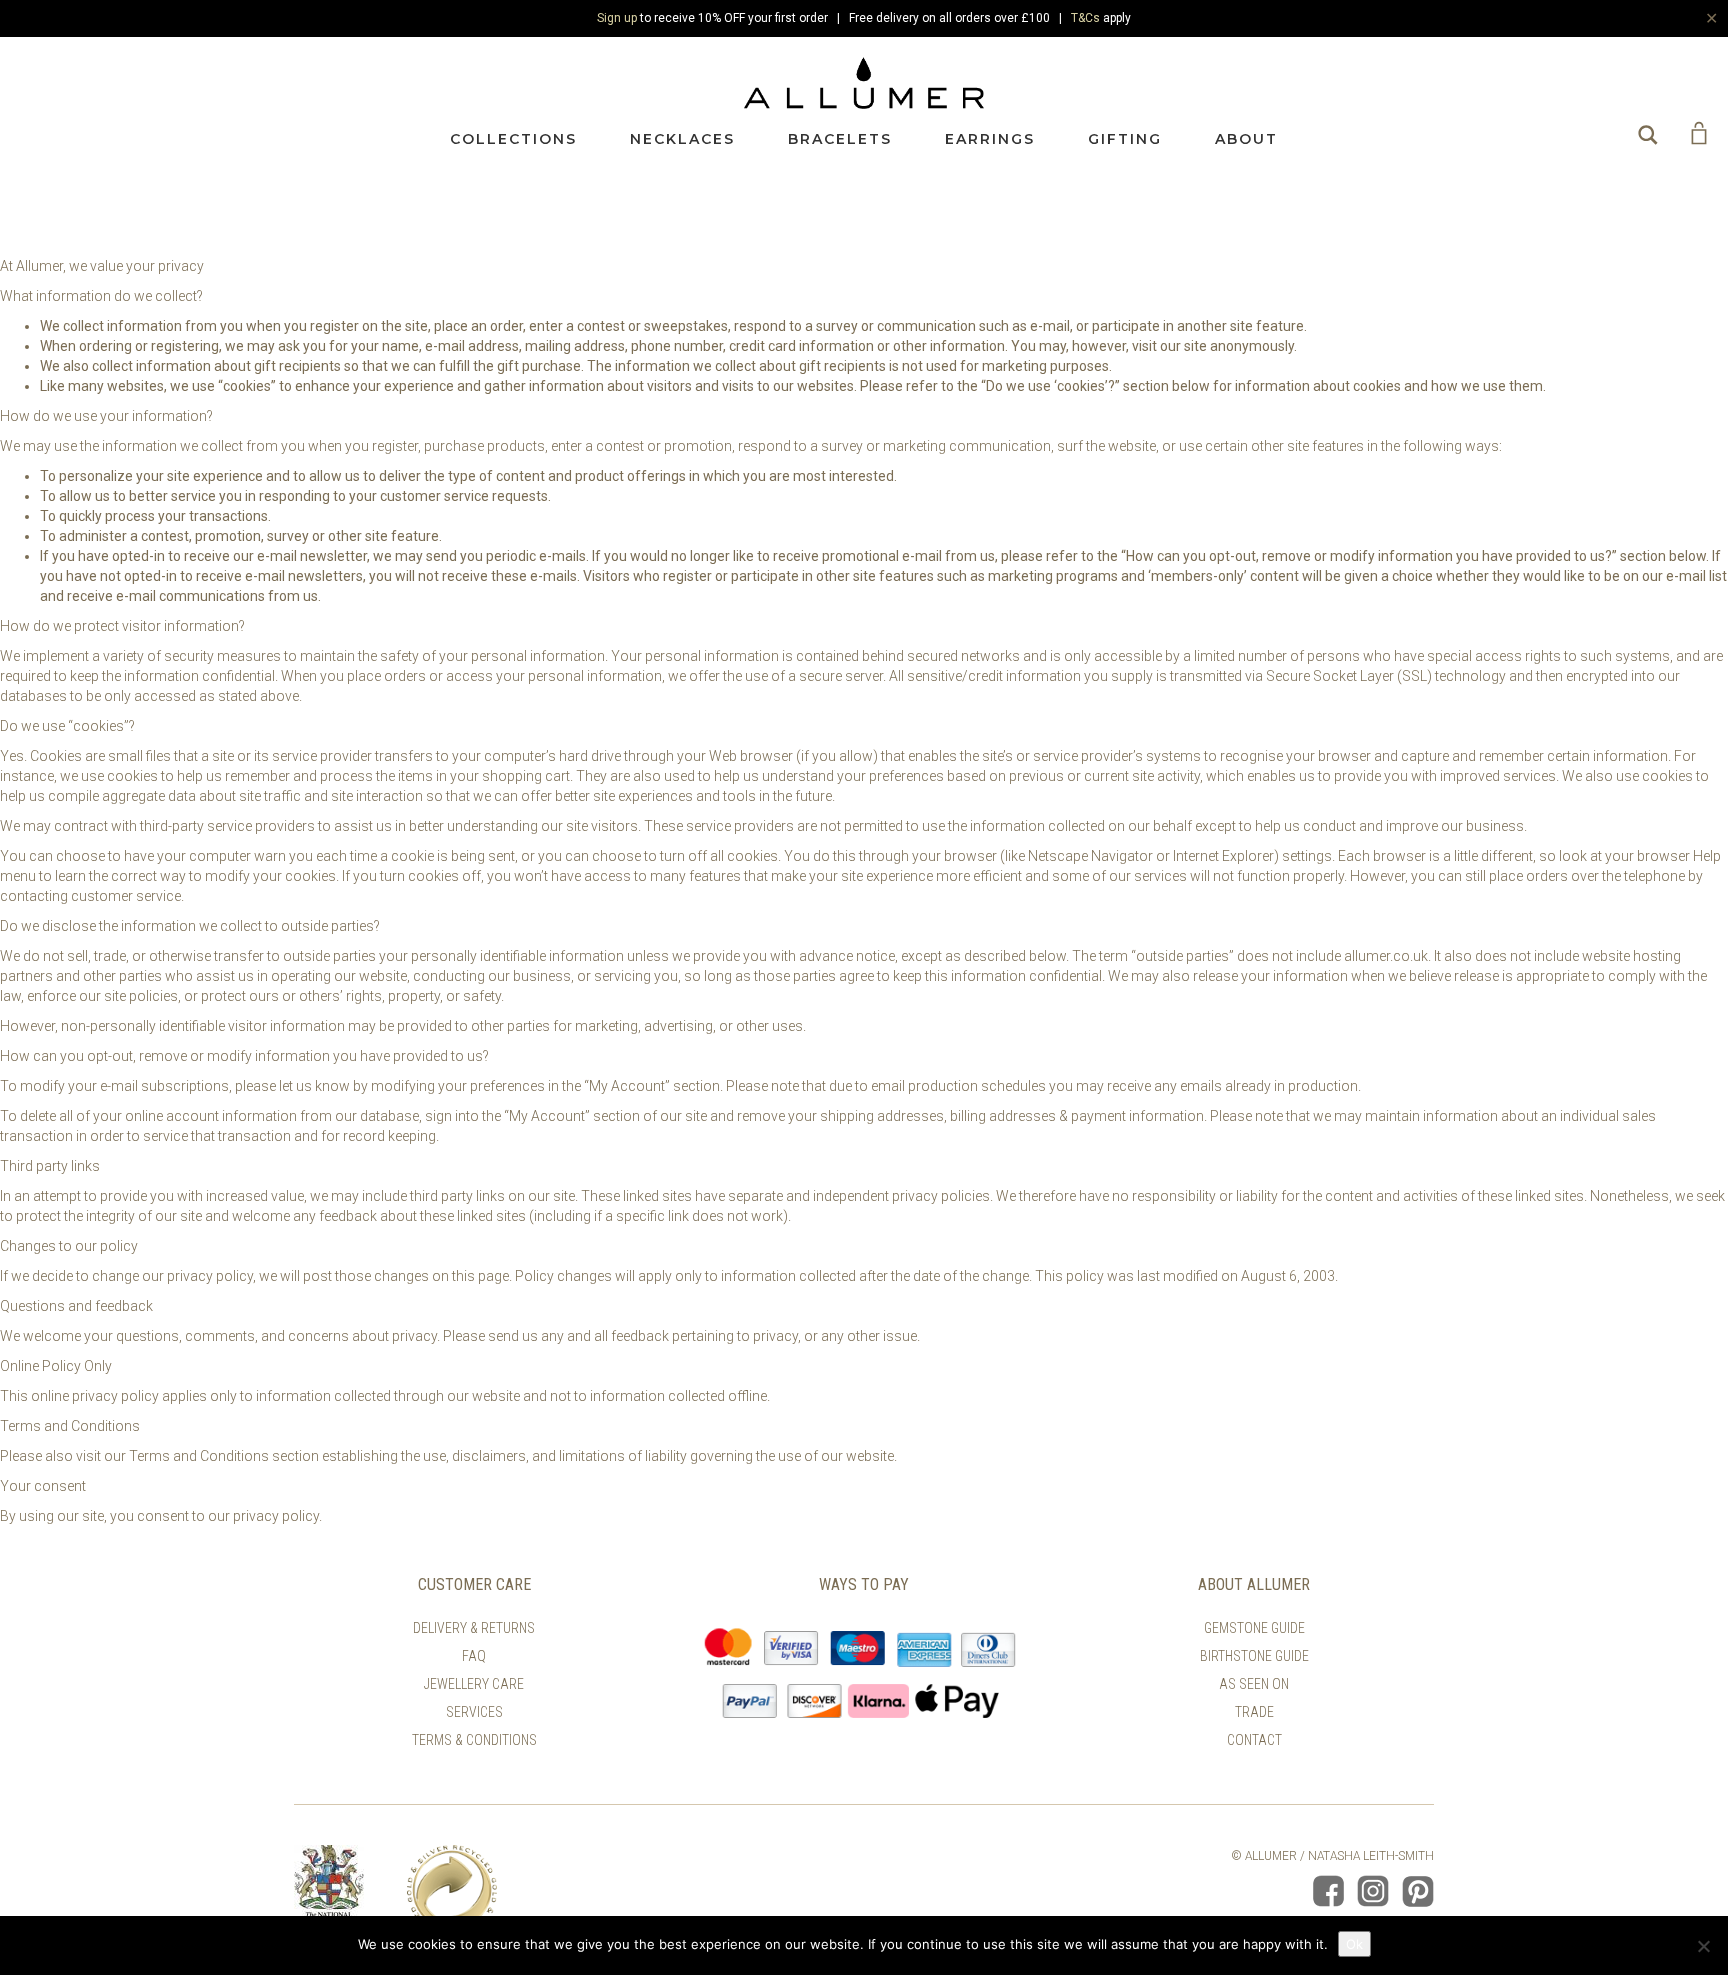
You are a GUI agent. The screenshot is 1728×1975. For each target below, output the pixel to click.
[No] (1703, 1946)
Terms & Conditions (474, 1740)
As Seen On (1254, 1684)
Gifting (1125, 139)
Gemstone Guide (1254, 1628)
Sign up (617, 18)
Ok (1354, 1944)
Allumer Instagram (1373, 1891)
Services (474, 1712)
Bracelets (840, 139)
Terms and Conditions (199, 1456)
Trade (1254, 1712)
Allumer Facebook (1328, 1891)
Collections (513, 139)
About (1246, 139)
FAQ (474, 1656)
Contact (1254, 1740)
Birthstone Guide (1254, 1656)
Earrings (990, 139)
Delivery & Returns (474, 1628)
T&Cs (1085, 18)
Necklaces (682, 139)
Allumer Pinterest (1418, 1891)
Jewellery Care (474, 1684)
